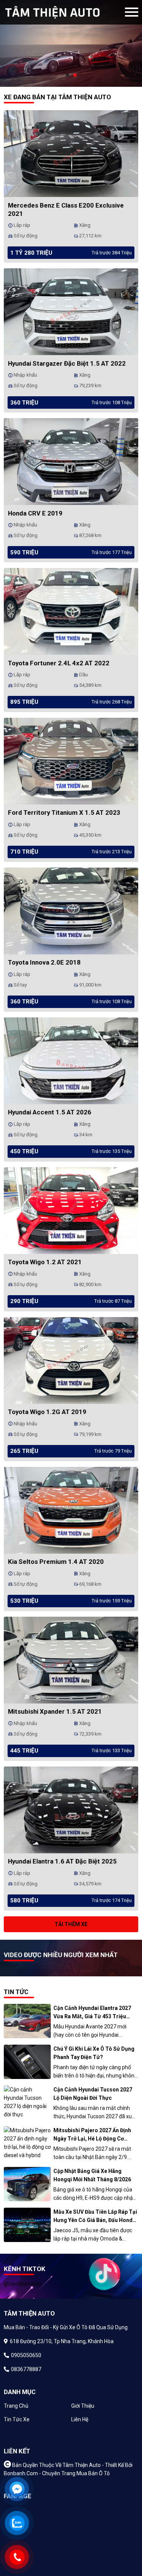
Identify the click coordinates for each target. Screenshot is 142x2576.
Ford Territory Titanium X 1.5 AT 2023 (64, 813)
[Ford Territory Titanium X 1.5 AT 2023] (71, 760)
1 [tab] (67, 75)
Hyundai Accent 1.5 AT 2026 (50, 1112)
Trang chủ (16, 2406)
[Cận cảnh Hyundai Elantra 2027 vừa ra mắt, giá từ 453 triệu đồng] (27, 2021)
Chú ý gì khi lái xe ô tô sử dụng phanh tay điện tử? (94, 2053)
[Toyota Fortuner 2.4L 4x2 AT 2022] (71, 611)
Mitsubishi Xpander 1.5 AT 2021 (55, 1711)
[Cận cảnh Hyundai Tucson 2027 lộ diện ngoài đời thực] (27, 2102)
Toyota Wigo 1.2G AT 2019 (47, 1412)
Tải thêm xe (71, 1924)
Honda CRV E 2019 (35, 513)
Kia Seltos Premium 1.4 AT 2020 (56, 1562)
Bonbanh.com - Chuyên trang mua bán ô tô (57, 2473)
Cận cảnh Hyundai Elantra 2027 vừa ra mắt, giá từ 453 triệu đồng (92, 2013)
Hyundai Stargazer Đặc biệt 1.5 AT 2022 (67, 363)
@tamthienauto (23, 2284)
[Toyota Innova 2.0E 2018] (71, 910)
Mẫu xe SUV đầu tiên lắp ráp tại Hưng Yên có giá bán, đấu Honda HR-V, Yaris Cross (95, 2217)
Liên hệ (80, 2419)
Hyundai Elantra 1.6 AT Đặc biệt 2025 (62, 1861)
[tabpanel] (71, 43)
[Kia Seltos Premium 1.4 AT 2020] (71, 1510)
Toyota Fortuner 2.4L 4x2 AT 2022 (59, 663)
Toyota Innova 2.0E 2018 (44, 962)
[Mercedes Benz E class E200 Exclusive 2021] (71, 153)
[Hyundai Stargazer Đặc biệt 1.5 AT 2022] (71, 311)
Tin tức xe (17, 2419)
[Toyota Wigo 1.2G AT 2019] (71, 1360)
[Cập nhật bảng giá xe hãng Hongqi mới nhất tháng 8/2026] (27, 2184)
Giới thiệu (83, 2406)
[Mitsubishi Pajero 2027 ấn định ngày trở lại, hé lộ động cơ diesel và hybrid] (27, 2143)
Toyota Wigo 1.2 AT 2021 (45, 1262)
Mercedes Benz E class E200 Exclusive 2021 (66, 209)
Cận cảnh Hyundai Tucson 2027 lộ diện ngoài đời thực (93, 2094)
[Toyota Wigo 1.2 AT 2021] (71, 1210)
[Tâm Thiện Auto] (64, 12)
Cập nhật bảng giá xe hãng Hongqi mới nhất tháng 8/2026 (92, 2175)
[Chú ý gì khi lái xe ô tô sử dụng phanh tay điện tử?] (27, 2062)
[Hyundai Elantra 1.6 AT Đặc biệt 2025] (71, 1809)
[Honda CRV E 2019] (71, 461)
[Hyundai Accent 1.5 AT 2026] (71, 1060)
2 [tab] (75, 75)
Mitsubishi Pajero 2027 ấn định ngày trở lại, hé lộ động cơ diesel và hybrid (92, 2135)
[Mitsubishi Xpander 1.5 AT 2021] (71, 1659)
